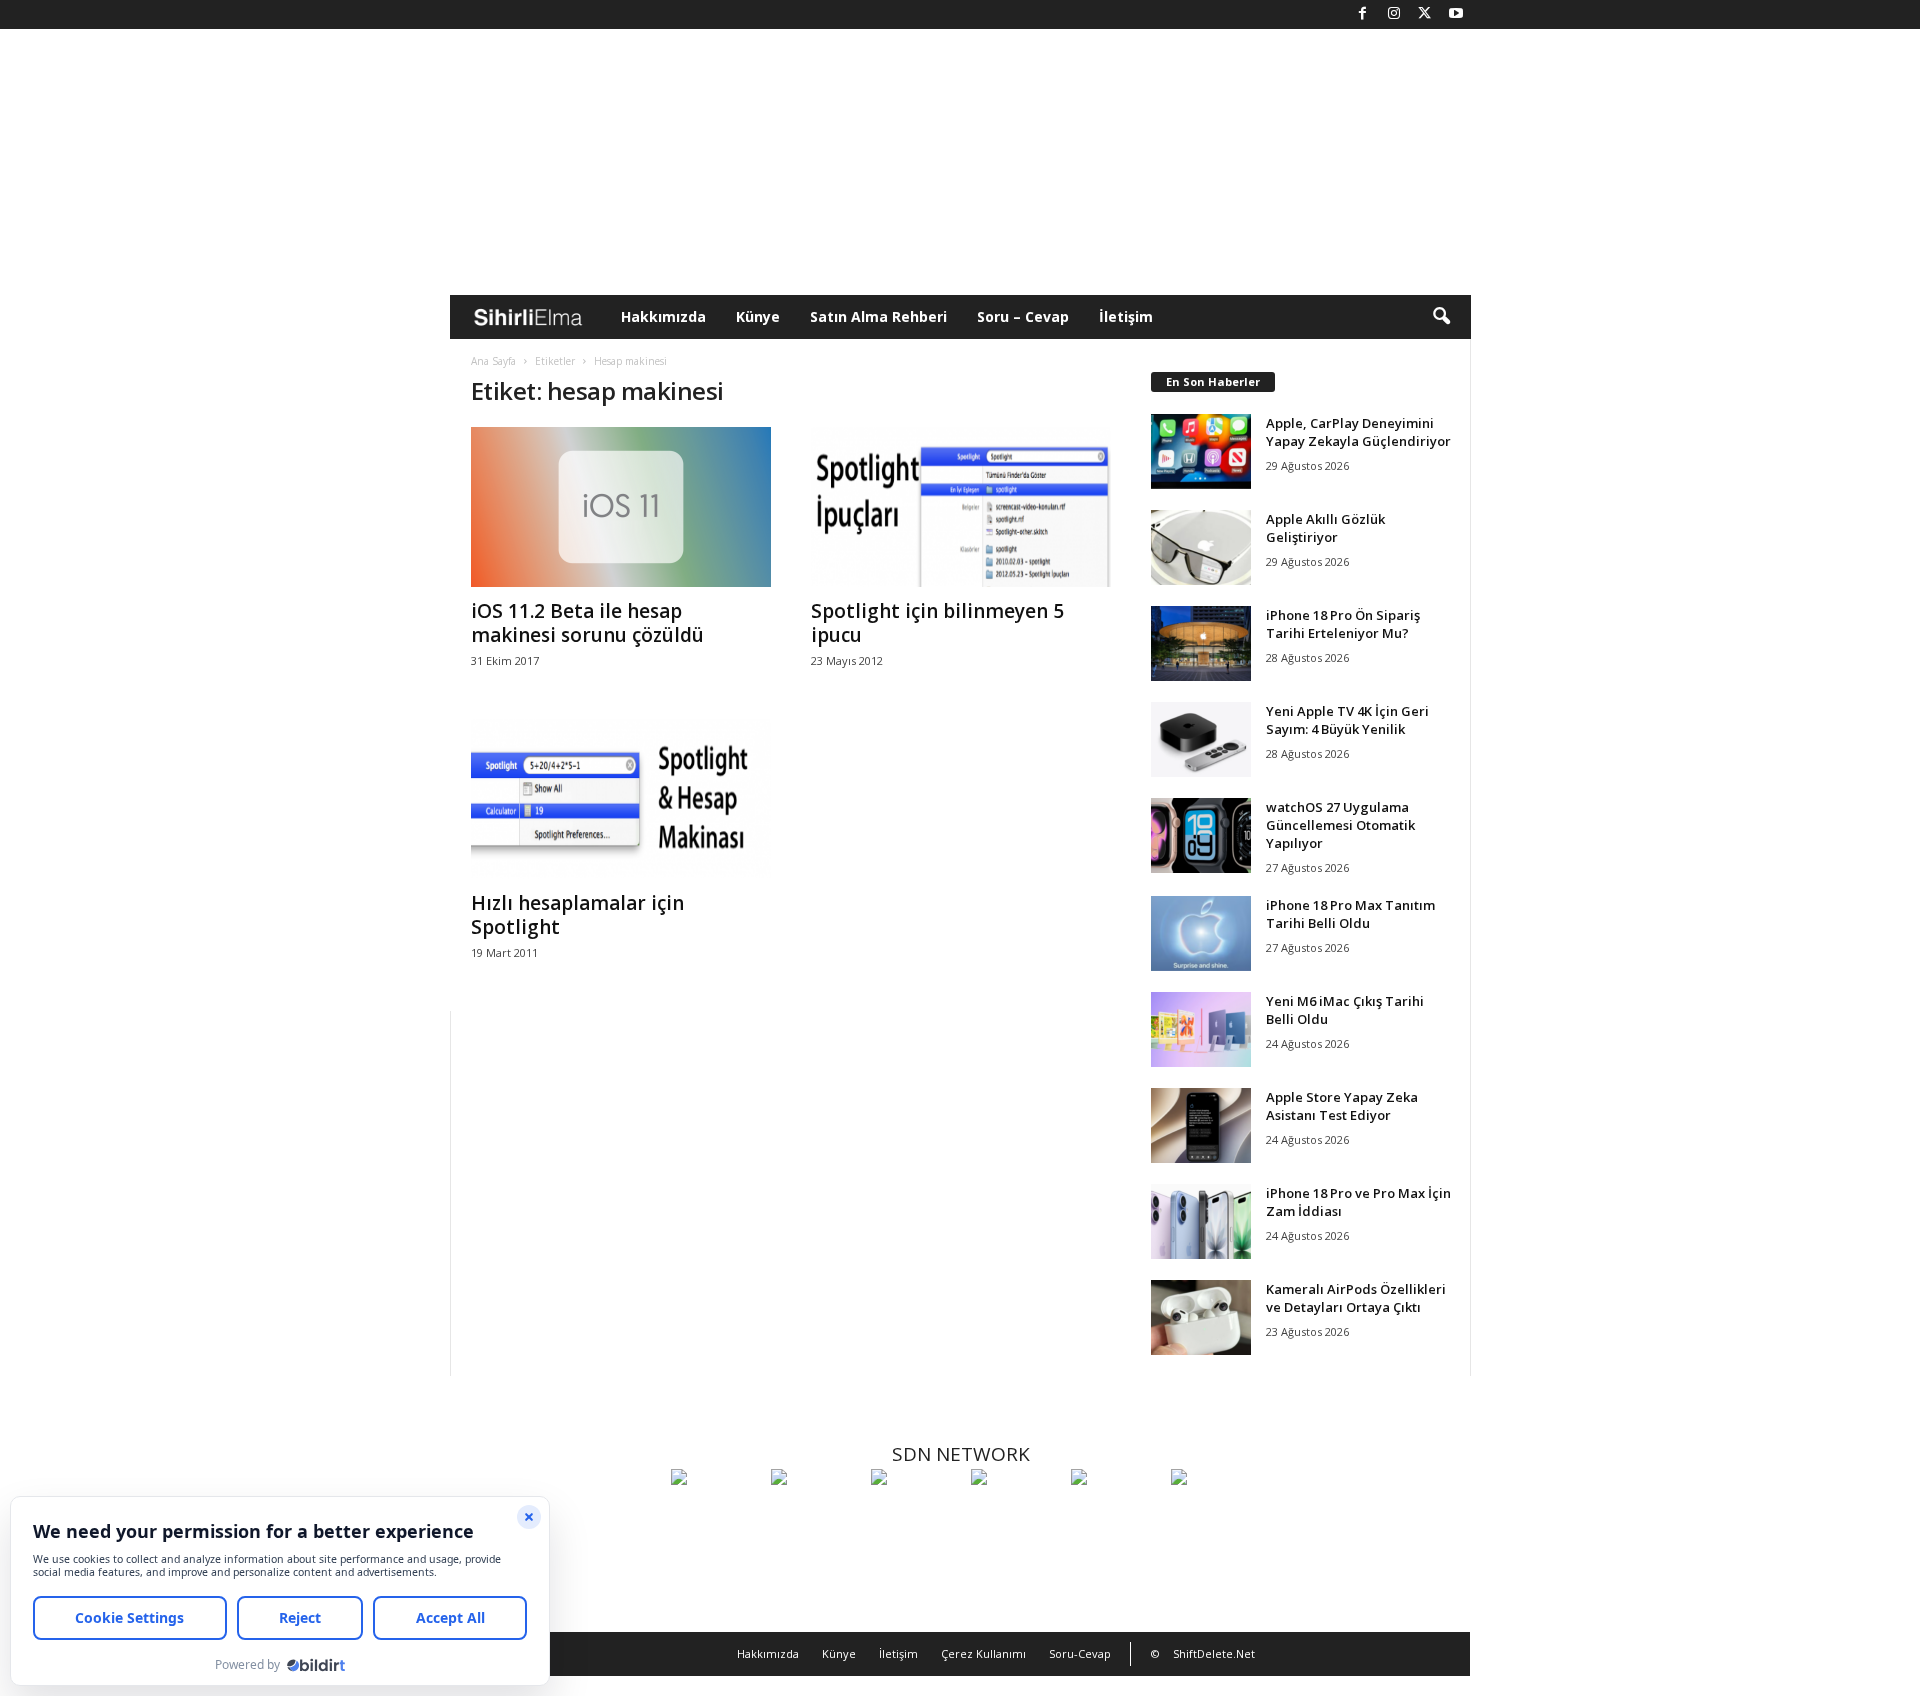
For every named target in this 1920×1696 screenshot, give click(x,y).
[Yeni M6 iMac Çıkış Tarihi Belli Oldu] (1201, 1029)
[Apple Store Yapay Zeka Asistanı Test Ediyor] (1201, 1125)
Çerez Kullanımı (983, 1653)
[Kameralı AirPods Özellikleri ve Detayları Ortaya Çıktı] (1201, 1317)
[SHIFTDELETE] (716, 1514)
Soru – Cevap (1023, 316)
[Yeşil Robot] (916, 1514)
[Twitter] (1425, 14)
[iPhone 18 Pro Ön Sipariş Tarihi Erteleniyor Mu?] (1201, 643)
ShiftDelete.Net (1214, 1653)
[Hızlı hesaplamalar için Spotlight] (621, 799)
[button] (1441, 317)
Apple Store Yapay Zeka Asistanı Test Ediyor (1342, 1106)
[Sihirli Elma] (816, 1514)
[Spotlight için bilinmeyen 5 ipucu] (961, 507)
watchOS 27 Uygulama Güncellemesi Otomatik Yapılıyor (1340, 825)
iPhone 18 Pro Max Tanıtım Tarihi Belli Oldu (1350, 914)
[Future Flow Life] (1216, 1514)
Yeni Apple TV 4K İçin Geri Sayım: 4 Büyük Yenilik (1347, 720)
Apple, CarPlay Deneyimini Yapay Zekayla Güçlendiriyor (1358, 432)
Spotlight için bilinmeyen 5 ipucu (937, 623)
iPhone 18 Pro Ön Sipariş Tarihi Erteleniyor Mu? (1343, 624)
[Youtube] (1456, 14)
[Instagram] (1394, 14)
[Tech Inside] (1016, 1514)
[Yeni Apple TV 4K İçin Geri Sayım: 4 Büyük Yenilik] (1201, 739)
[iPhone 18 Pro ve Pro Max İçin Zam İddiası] (1201, 1221)
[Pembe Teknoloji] (1116, 1514)
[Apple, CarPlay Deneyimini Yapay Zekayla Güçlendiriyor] (1201, 451)
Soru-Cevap (1080, 1653)
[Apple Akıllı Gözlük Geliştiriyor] (1201, 547)
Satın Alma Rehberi (878, 316)
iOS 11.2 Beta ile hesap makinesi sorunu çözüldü (587, 623)
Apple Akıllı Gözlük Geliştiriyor (1325, 528)
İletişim (1126, 316)
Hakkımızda (663, 316)
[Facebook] (1363, 14)
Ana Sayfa (493, 361)
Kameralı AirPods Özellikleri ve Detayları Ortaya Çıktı (1356, 1298)
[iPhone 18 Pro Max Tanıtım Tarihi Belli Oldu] (1201, 933)
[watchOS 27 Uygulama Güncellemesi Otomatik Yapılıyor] (1201, 835)
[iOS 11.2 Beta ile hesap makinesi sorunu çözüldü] (621, 507)
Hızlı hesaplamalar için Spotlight (577, 915)
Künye (758, 316)
